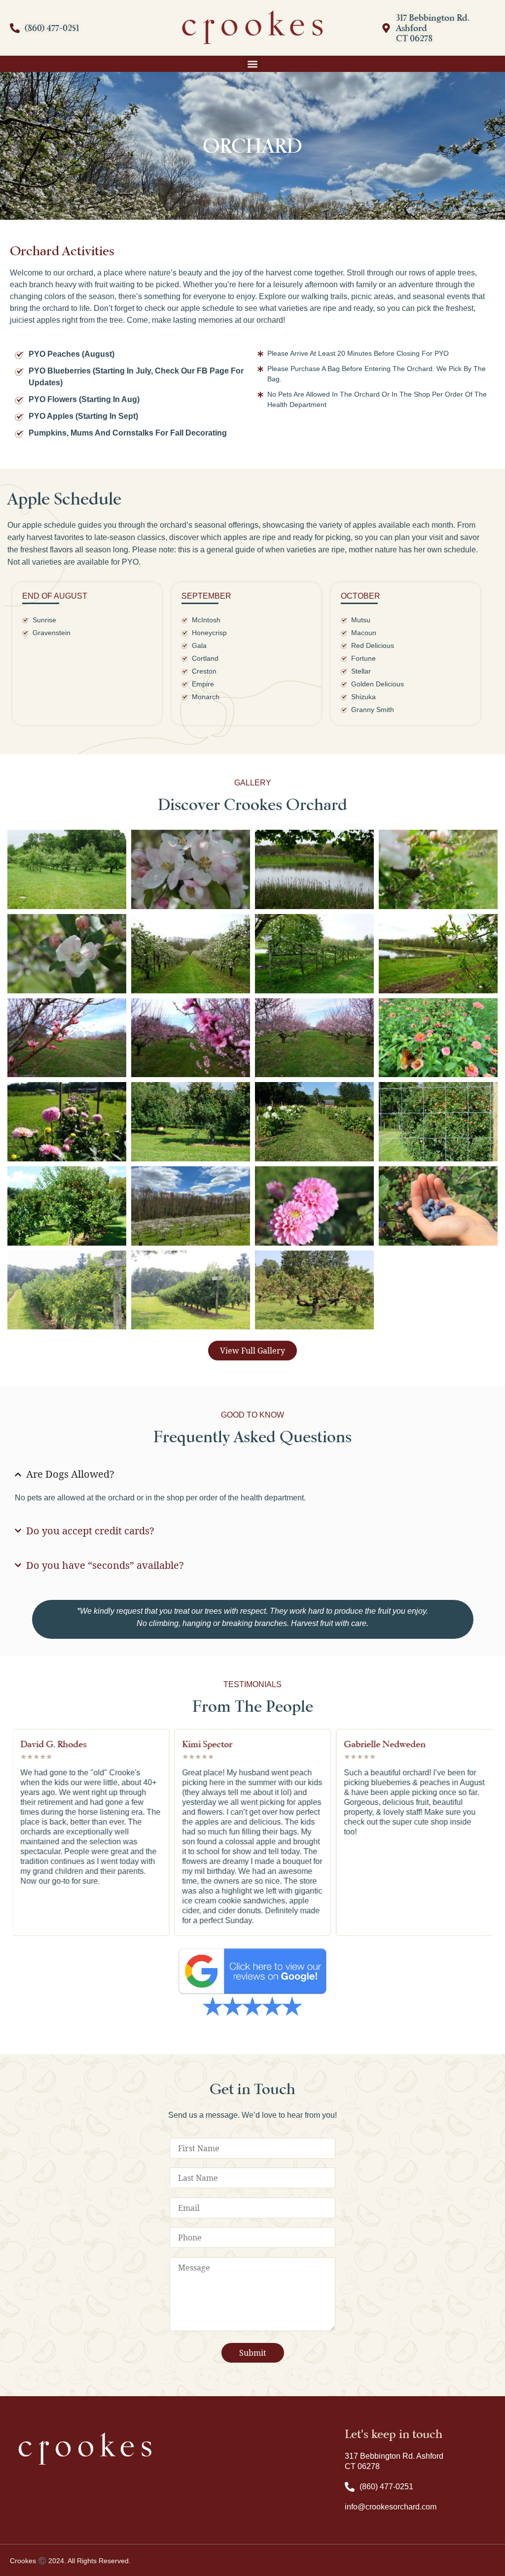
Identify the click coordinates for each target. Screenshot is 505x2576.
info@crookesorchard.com (391, 2507)
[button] (253, 64)
